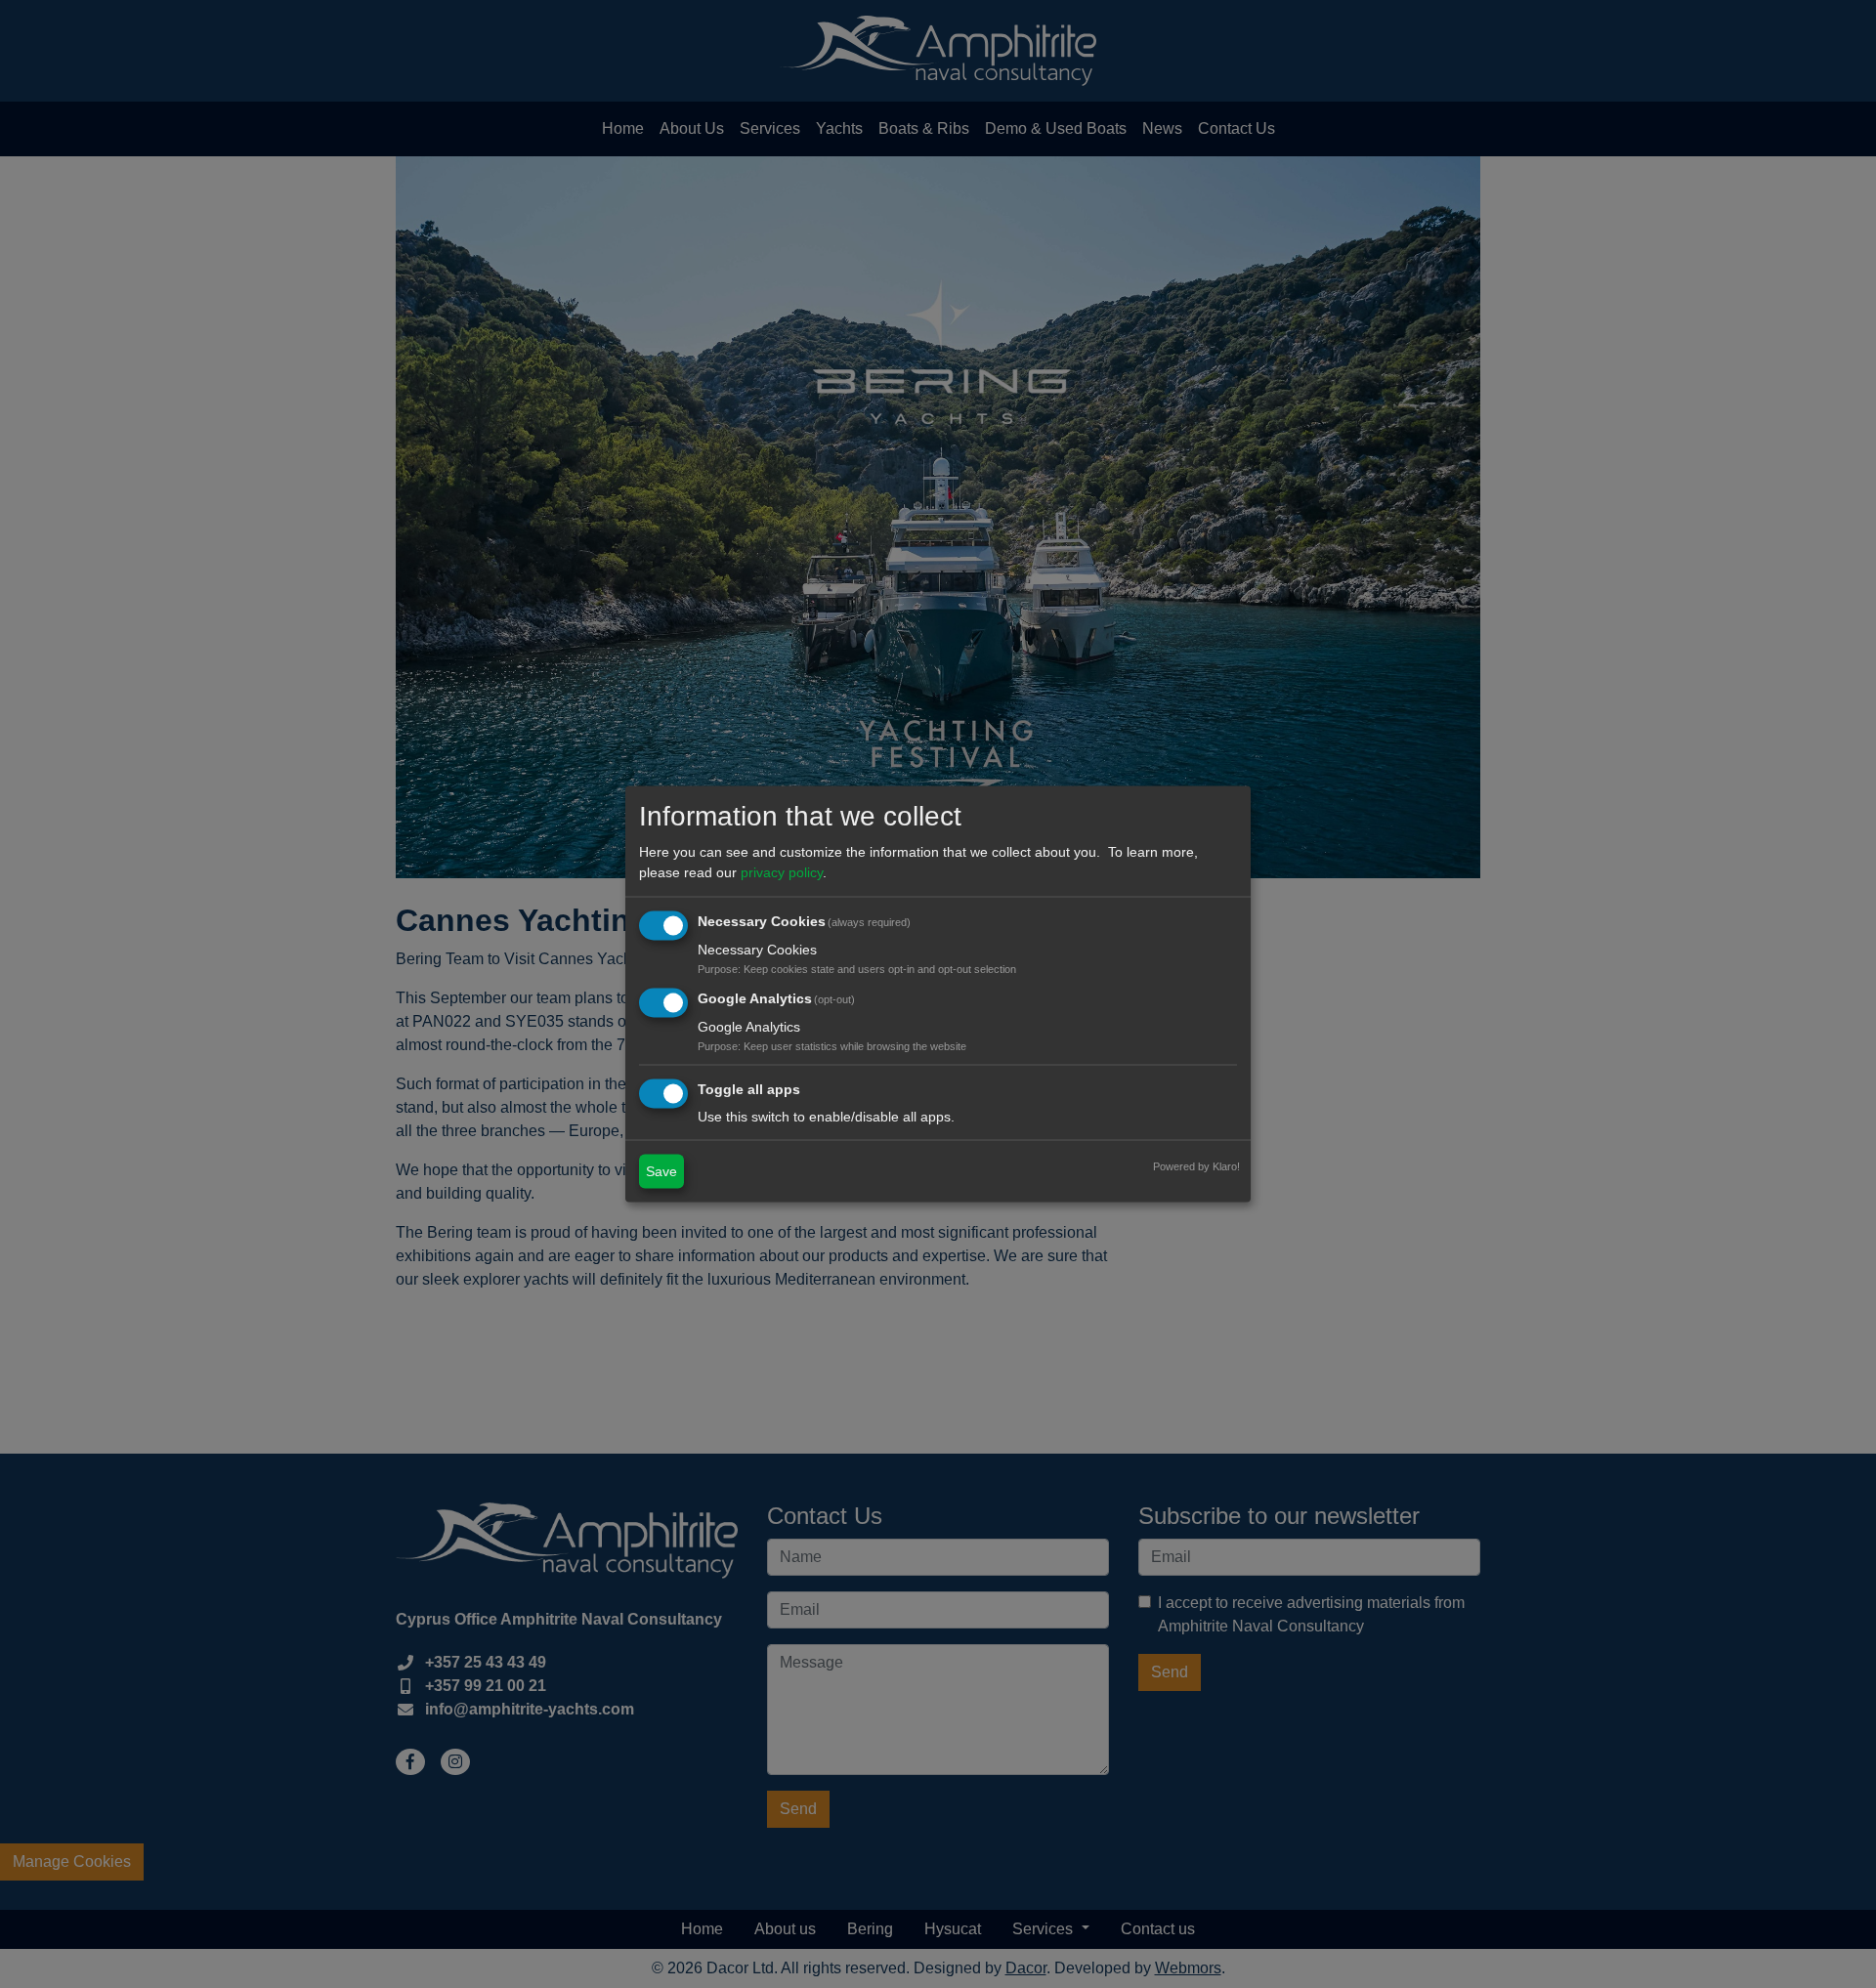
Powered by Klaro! (1196, 1166)
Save (661, 1171)
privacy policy (782, 871)
